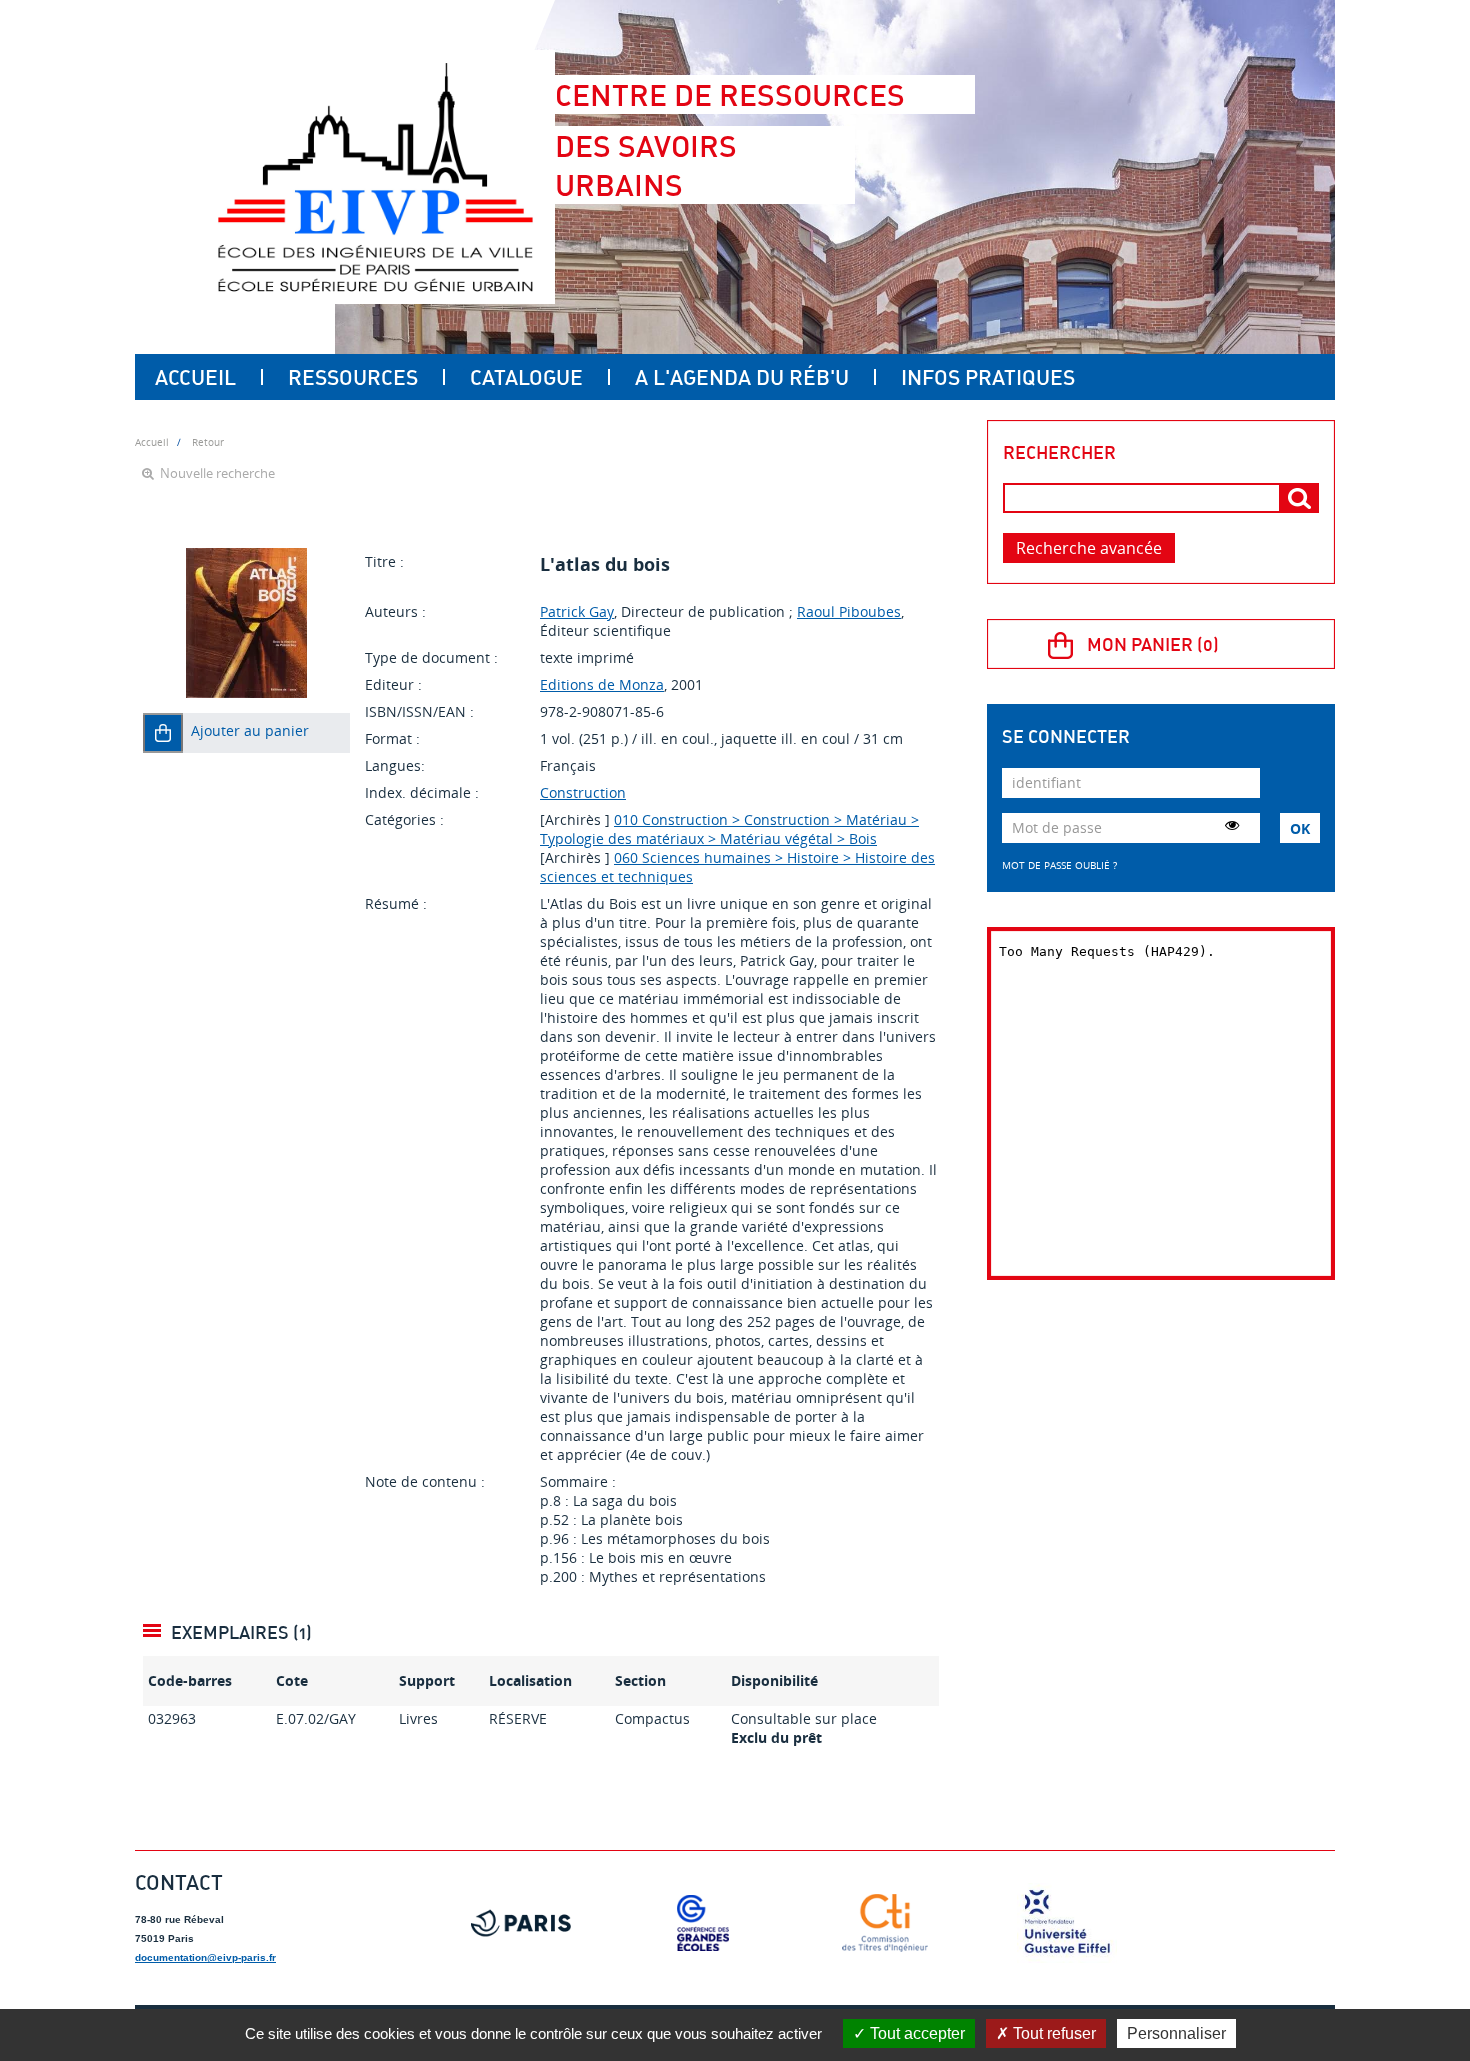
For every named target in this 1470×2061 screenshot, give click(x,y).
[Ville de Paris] (521, 1923)
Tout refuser (1052, 2033)
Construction (583, 792)
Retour (208, 442)
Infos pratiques (988, 377)
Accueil (195, 377)
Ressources (353, 377)
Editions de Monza (602, 684)
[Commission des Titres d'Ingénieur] (885, 1923)
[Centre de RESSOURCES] (375, 177)
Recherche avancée (1089, 548)
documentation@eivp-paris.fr (205, 1957)
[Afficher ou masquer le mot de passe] (1232, 825)
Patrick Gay (577, 611)
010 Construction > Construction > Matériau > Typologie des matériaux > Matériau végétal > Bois (729, 829)
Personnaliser (1176, 2033)
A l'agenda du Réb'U (742, 377)
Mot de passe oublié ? (1059, 865)
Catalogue (526, 377)
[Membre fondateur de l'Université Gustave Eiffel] (1067, 1923)
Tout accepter (915, 2033)
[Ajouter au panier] (163, 733)
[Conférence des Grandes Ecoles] (703, 1923)
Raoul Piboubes (849, 611)
